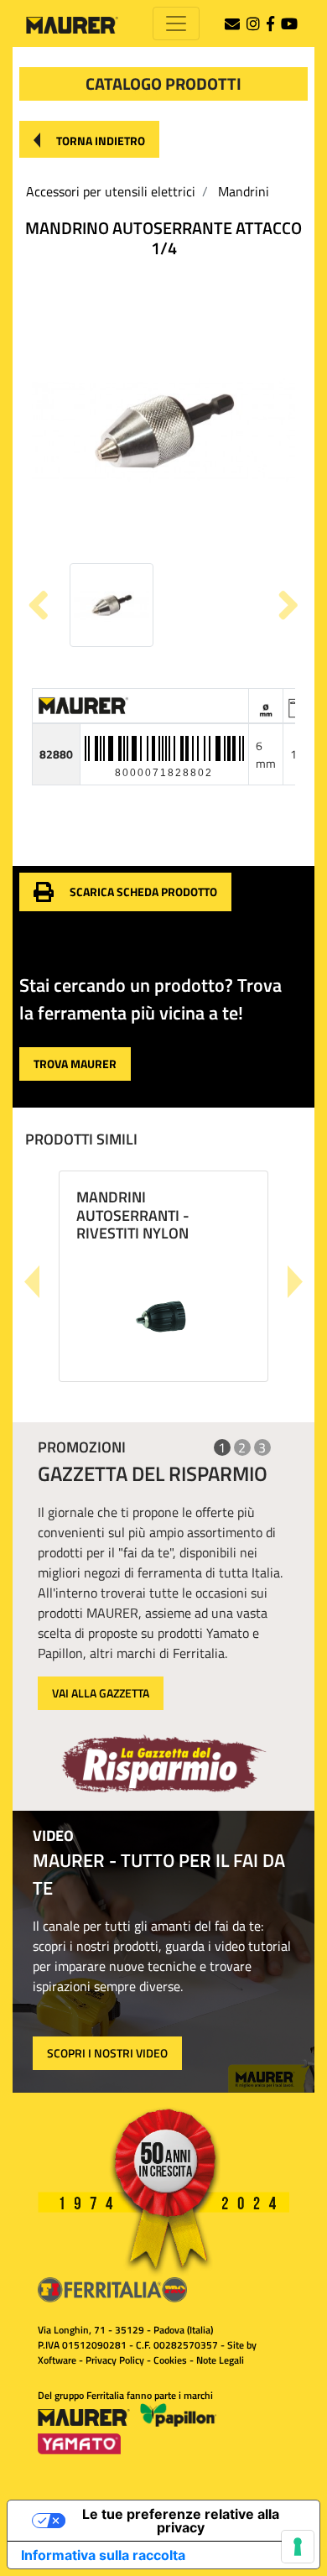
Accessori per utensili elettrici (111, 191)
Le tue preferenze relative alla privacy (181, 2521)
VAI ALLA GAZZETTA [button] (101, 1693)
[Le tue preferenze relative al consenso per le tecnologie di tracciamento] (298, 2547)
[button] (89, 139)
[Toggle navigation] (176, 23)
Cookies (170, 2360)
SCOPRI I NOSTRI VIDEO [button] (107, 2053)
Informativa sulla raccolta (103, 2555)
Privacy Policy (115, 2360)
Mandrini (244, 191)
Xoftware (57, 2360)
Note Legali (220, 2360)
